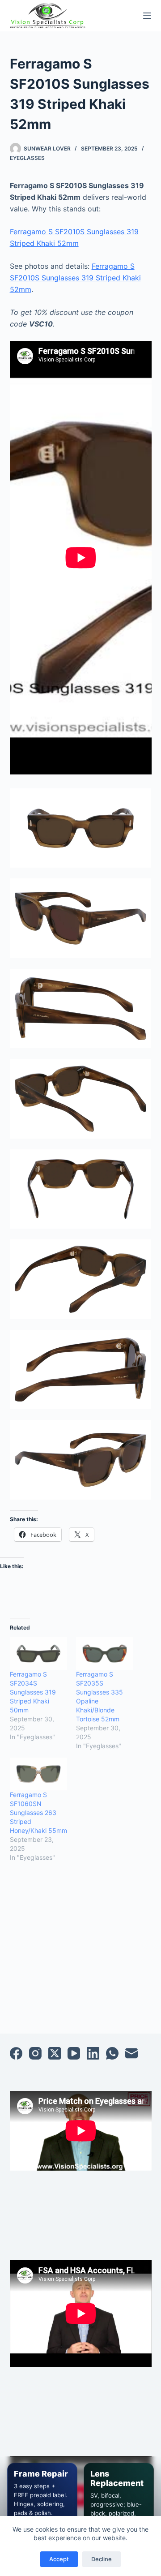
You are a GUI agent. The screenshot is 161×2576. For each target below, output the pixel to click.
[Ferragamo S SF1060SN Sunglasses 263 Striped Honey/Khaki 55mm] (38, 1774)
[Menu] (147, 16)
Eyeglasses (27, 158)
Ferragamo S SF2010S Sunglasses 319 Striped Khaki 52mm (75, 278)
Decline (102, 2559)
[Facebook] (16, 2053)
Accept (59, 2559)
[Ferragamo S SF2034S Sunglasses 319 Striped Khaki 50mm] (38, 1654)
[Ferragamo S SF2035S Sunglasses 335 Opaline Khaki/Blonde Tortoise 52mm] (105, 1654)
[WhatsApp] (112, 2053)
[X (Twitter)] (55, 2053)
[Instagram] (35, 2053)
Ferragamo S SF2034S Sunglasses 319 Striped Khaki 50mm (33, 1692)
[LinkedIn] (93, 2053)
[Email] (131, 2053)
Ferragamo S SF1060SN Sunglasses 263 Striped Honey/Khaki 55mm (38, 1813)
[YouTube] (74, 2053)
